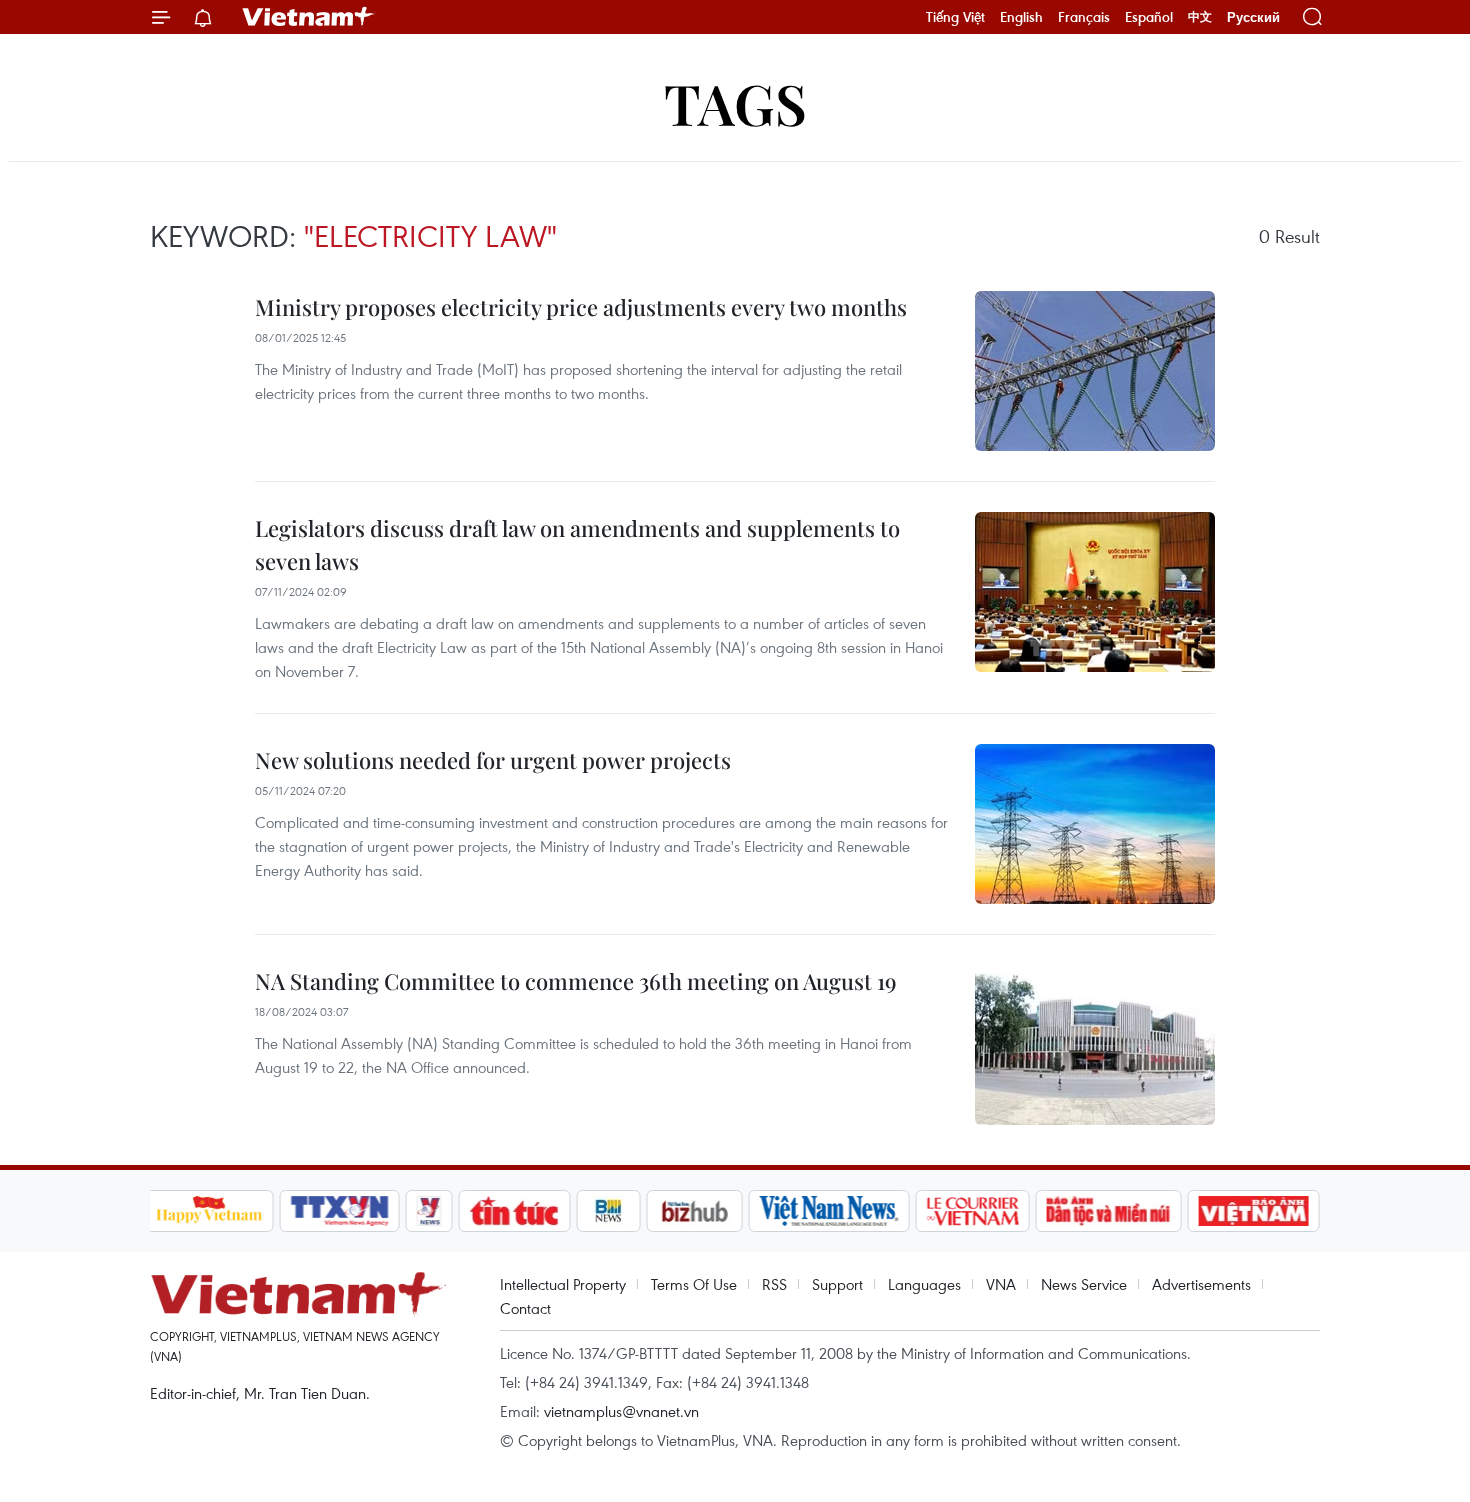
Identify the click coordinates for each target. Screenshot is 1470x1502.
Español (1149, 17)
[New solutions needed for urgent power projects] (1095, 824)
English (1021, 17)
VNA (1001, 1284)
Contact (525, 1308)
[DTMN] (1109, 1211)
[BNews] (608, 1211)
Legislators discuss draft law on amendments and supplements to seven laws (577, 544)
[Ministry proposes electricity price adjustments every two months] (1095, 371)
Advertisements (1201, 1284)
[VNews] (428, 1211)
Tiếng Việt (955, 17)
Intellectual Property (563, 1284)
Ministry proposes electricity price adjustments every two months (581, 307)
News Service (1084, 1284)
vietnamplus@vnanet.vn (621, 1411)
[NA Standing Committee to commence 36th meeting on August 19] (1095, 1045)
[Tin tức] (514, 1211)
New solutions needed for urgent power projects (493, 760)
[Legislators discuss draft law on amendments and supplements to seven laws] (1095, 592)
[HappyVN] (210, 1211)
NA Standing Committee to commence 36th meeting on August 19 (576, 981)
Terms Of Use (694, 1284)
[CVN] (973, 1211)
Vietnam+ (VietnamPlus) (309, 17)
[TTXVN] (339, 1211)
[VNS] (829, 1211)
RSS (774, 1284)
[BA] (1254, 1211)
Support (837, 1284)
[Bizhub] (695, 1211)
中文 (1200, 17)
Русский (1253, 17)
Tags (735, 102)
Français (1084, 17)
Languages (924, 1284)
